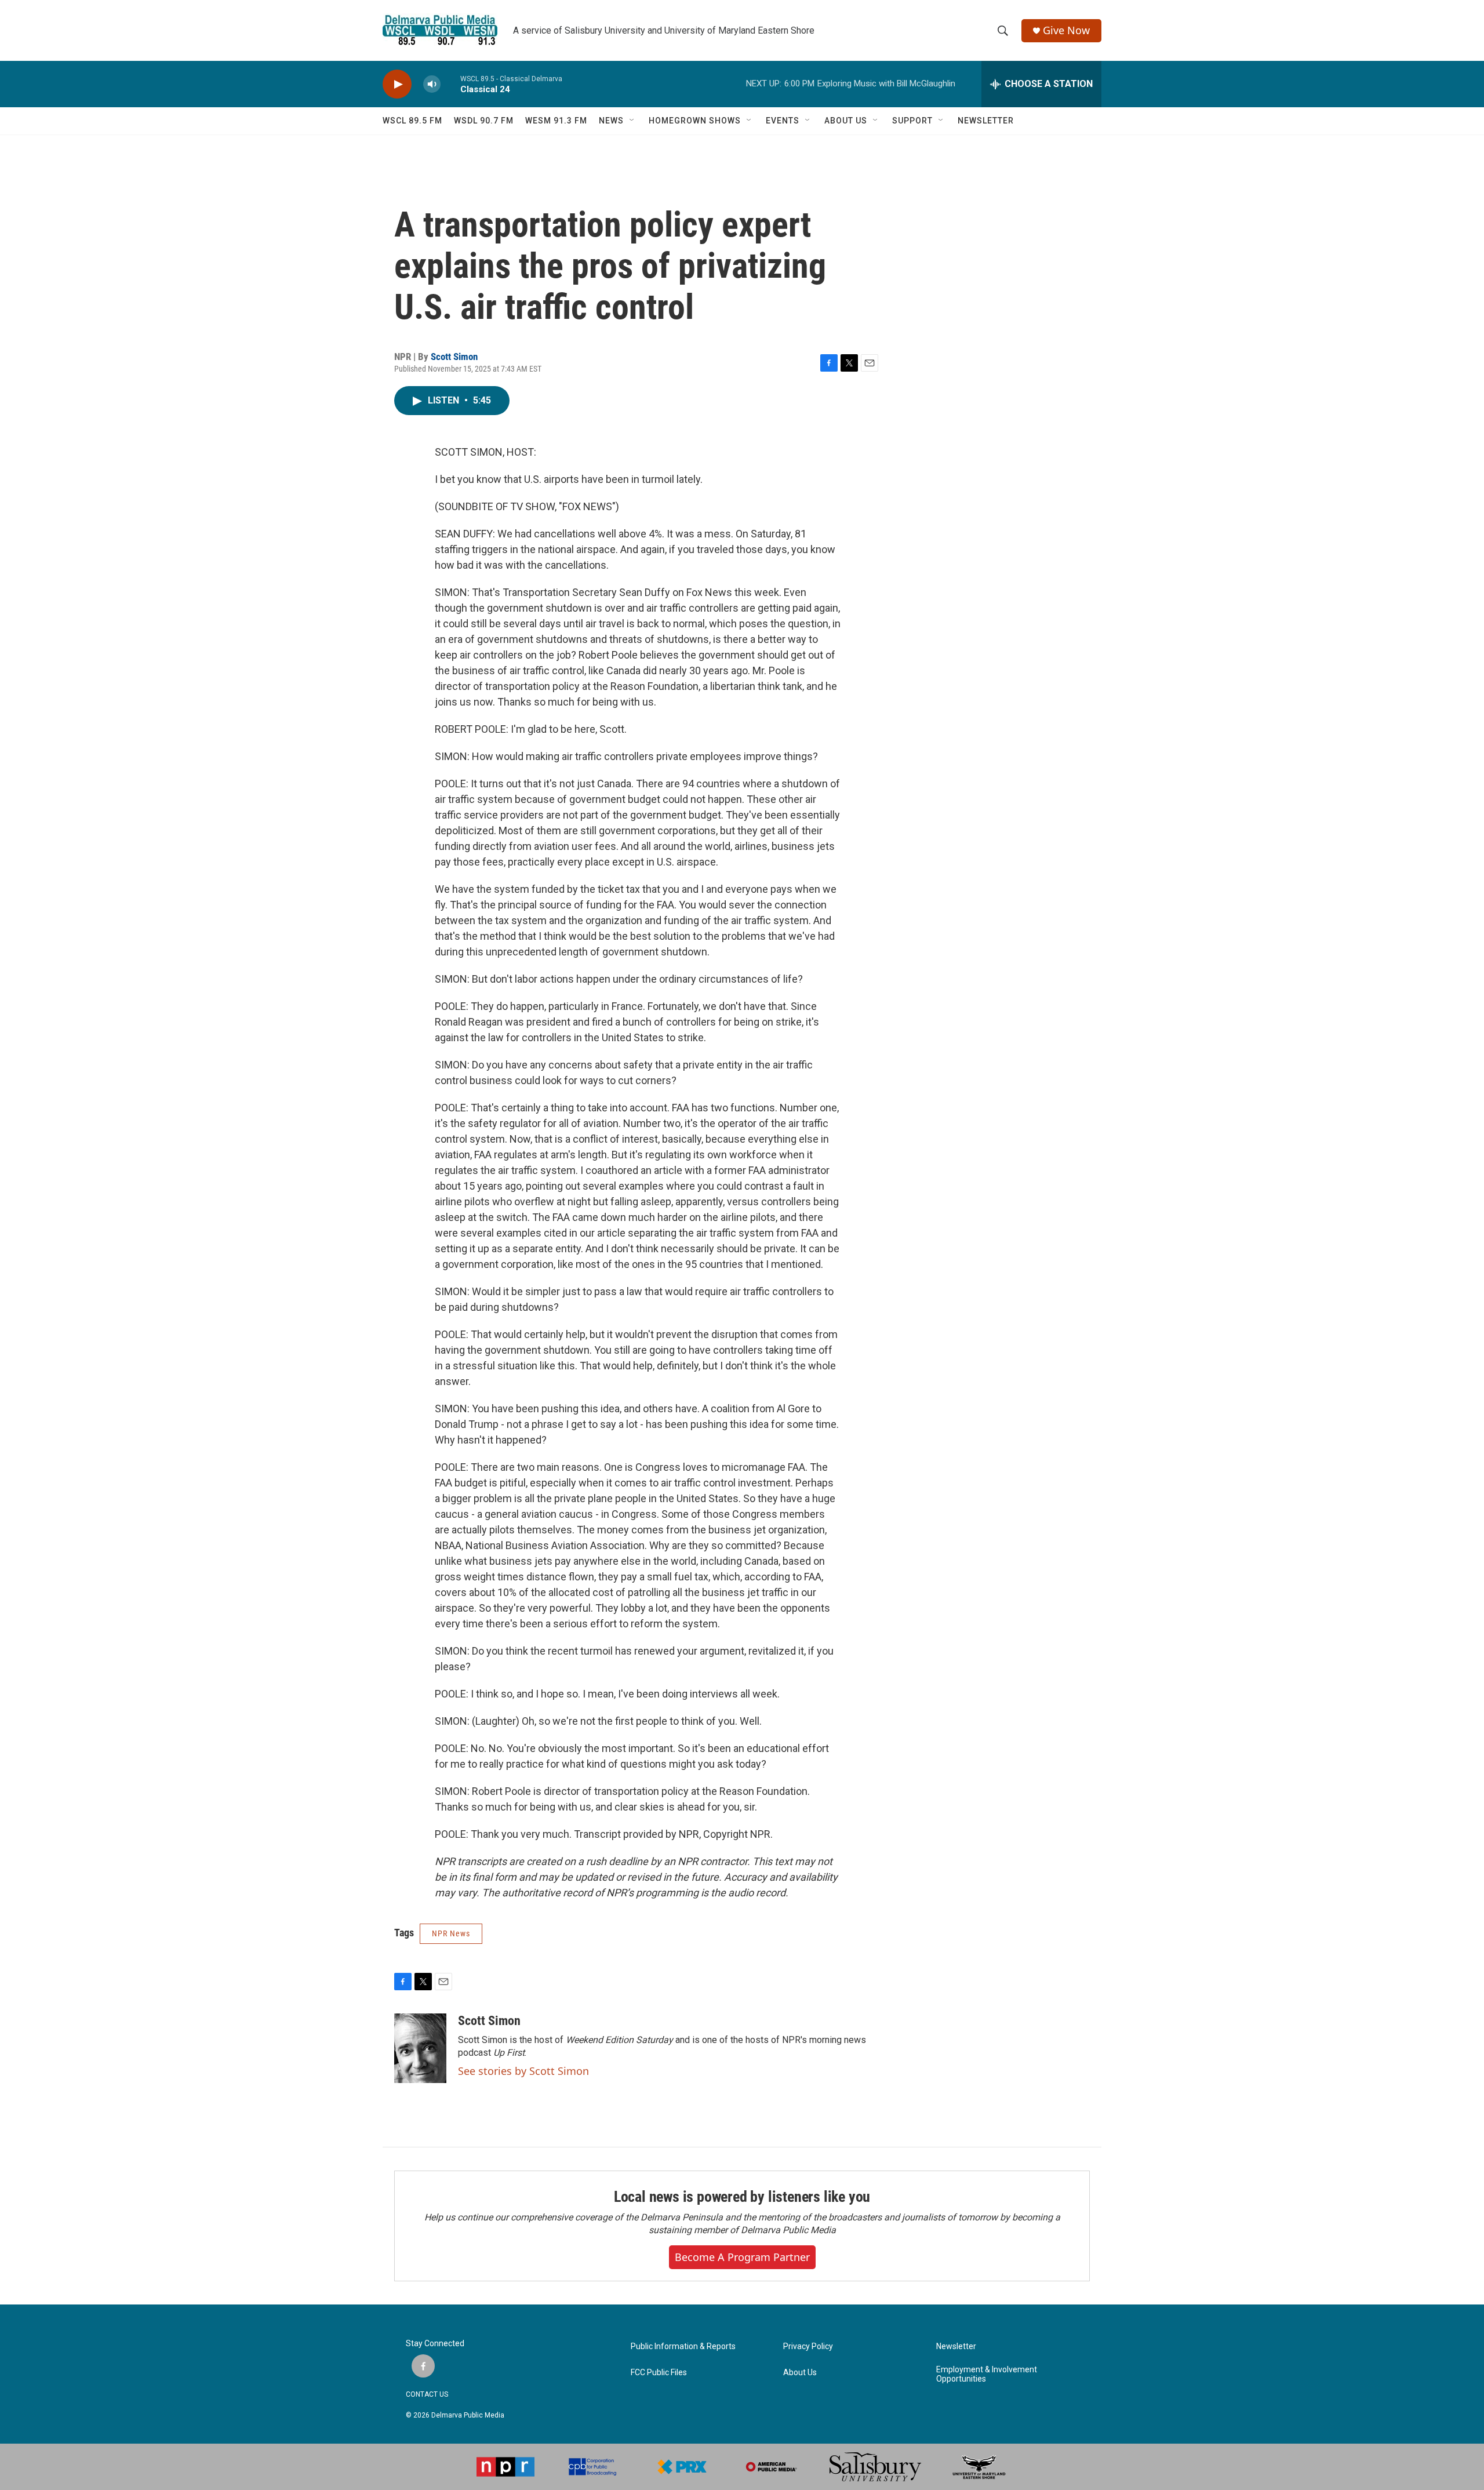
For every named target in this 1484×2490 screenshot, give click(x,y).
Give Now (1066, 30)
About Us (800, 2373)
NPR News (451, 1933)
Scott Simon (454, 357)
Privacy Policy (808, 2347)
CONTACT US (427, 2394)
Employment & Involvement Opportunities (987, 2374)
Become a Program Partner (742, 2257)
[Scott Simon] (420, 2048)
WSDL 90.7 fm (484, 121)
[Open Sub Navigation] (632, 121)
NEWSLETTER (986, 121)
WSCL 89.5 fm (412, 121)
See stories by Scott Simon (523, 2071)
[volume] (432, 84)
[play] (397, 84)
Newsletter (956, 2347)
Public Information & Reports (683, 2347)
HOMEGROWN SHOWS (695, 121)
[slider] (450, 84)
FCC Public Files (659, 2373)
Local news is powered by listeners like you (742, 2197)
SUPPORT (912, 121)
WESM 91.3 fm (556, 121)
